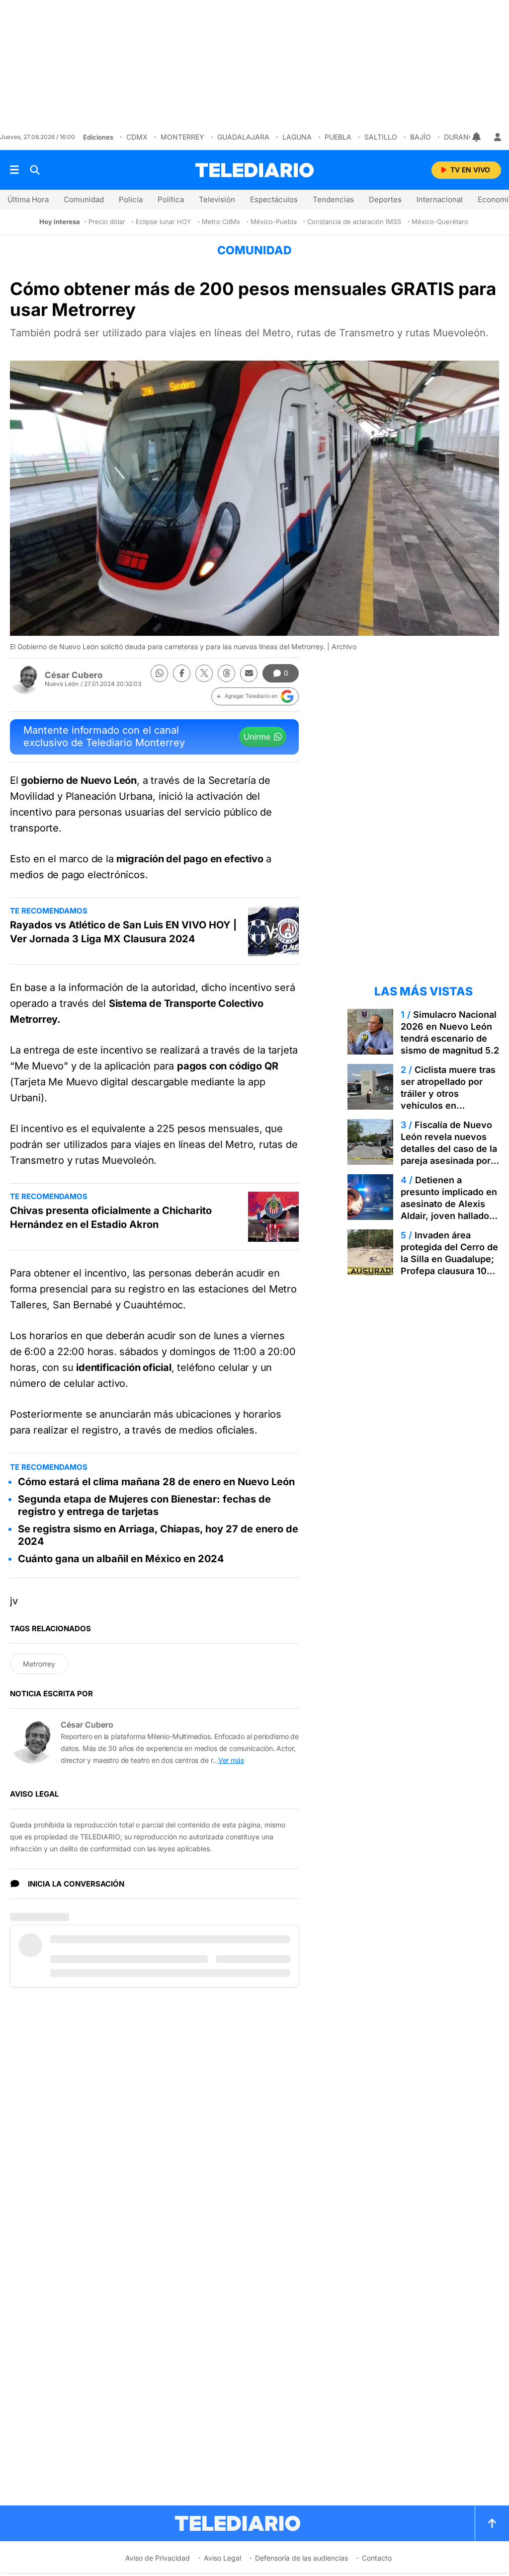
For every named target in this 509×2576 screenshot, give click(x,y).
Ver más (231, 1760)
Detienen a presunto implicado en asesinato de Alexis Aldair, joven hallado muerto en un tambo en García (449, 1210)
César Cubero (74, 675)
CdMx (137, 137)
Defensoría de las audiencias (301, 2558)
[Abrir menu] (14, 170)
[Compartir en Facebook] (182, 673)
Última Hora (28, 199)
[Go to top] (492, 2523)
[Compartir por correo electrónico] (249, 673)
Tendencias (333, 199)
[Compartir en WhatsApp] (159, 673)
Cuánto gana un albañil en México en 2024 (121, 1559)
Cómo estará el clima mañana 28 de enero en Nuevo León (156, 1482)
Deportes (385, 199)
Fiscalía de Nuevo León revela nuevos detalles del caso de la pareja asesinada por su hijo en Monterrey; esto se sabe (449, 1155)
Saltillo (381, 137)
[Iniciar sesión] (498, 137)
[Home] (254, 170)
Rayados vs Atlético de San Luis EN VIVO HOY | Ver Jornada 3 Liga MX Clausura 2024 (123, 932)
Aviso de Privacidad (158, 2558)
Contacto (377, 2558)
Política (171, 199)
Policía (131, 199)
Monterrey (182, 137)
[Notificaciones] (477, 137)
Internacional (440, 199)
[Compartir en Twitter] (204, 673)
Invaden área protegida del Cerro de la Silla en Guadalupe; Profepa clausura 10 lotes (449, 1259)
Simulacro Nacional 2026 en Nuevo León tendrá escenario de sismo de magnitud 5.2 (450, 1032)
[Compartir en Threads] (226, 673)
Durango (462, 137)
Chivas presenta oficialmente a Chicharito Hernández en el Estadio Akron (111, 1217)
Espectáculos (274, 199)
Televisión (217, 199)
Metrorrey (39, 1664)
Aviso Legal (222, 2558)
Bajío (421, 137)
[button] (255, 696)
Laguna (297, 137)
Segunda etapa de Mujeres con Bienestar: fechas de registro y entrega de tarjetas (144, 1505)
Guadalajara (243, 137)
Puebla (338, 137)
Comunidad (84, 199)
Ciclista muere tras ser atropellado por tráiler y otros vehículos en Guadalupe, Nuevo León (448, 1099)
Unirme (257, 737)
